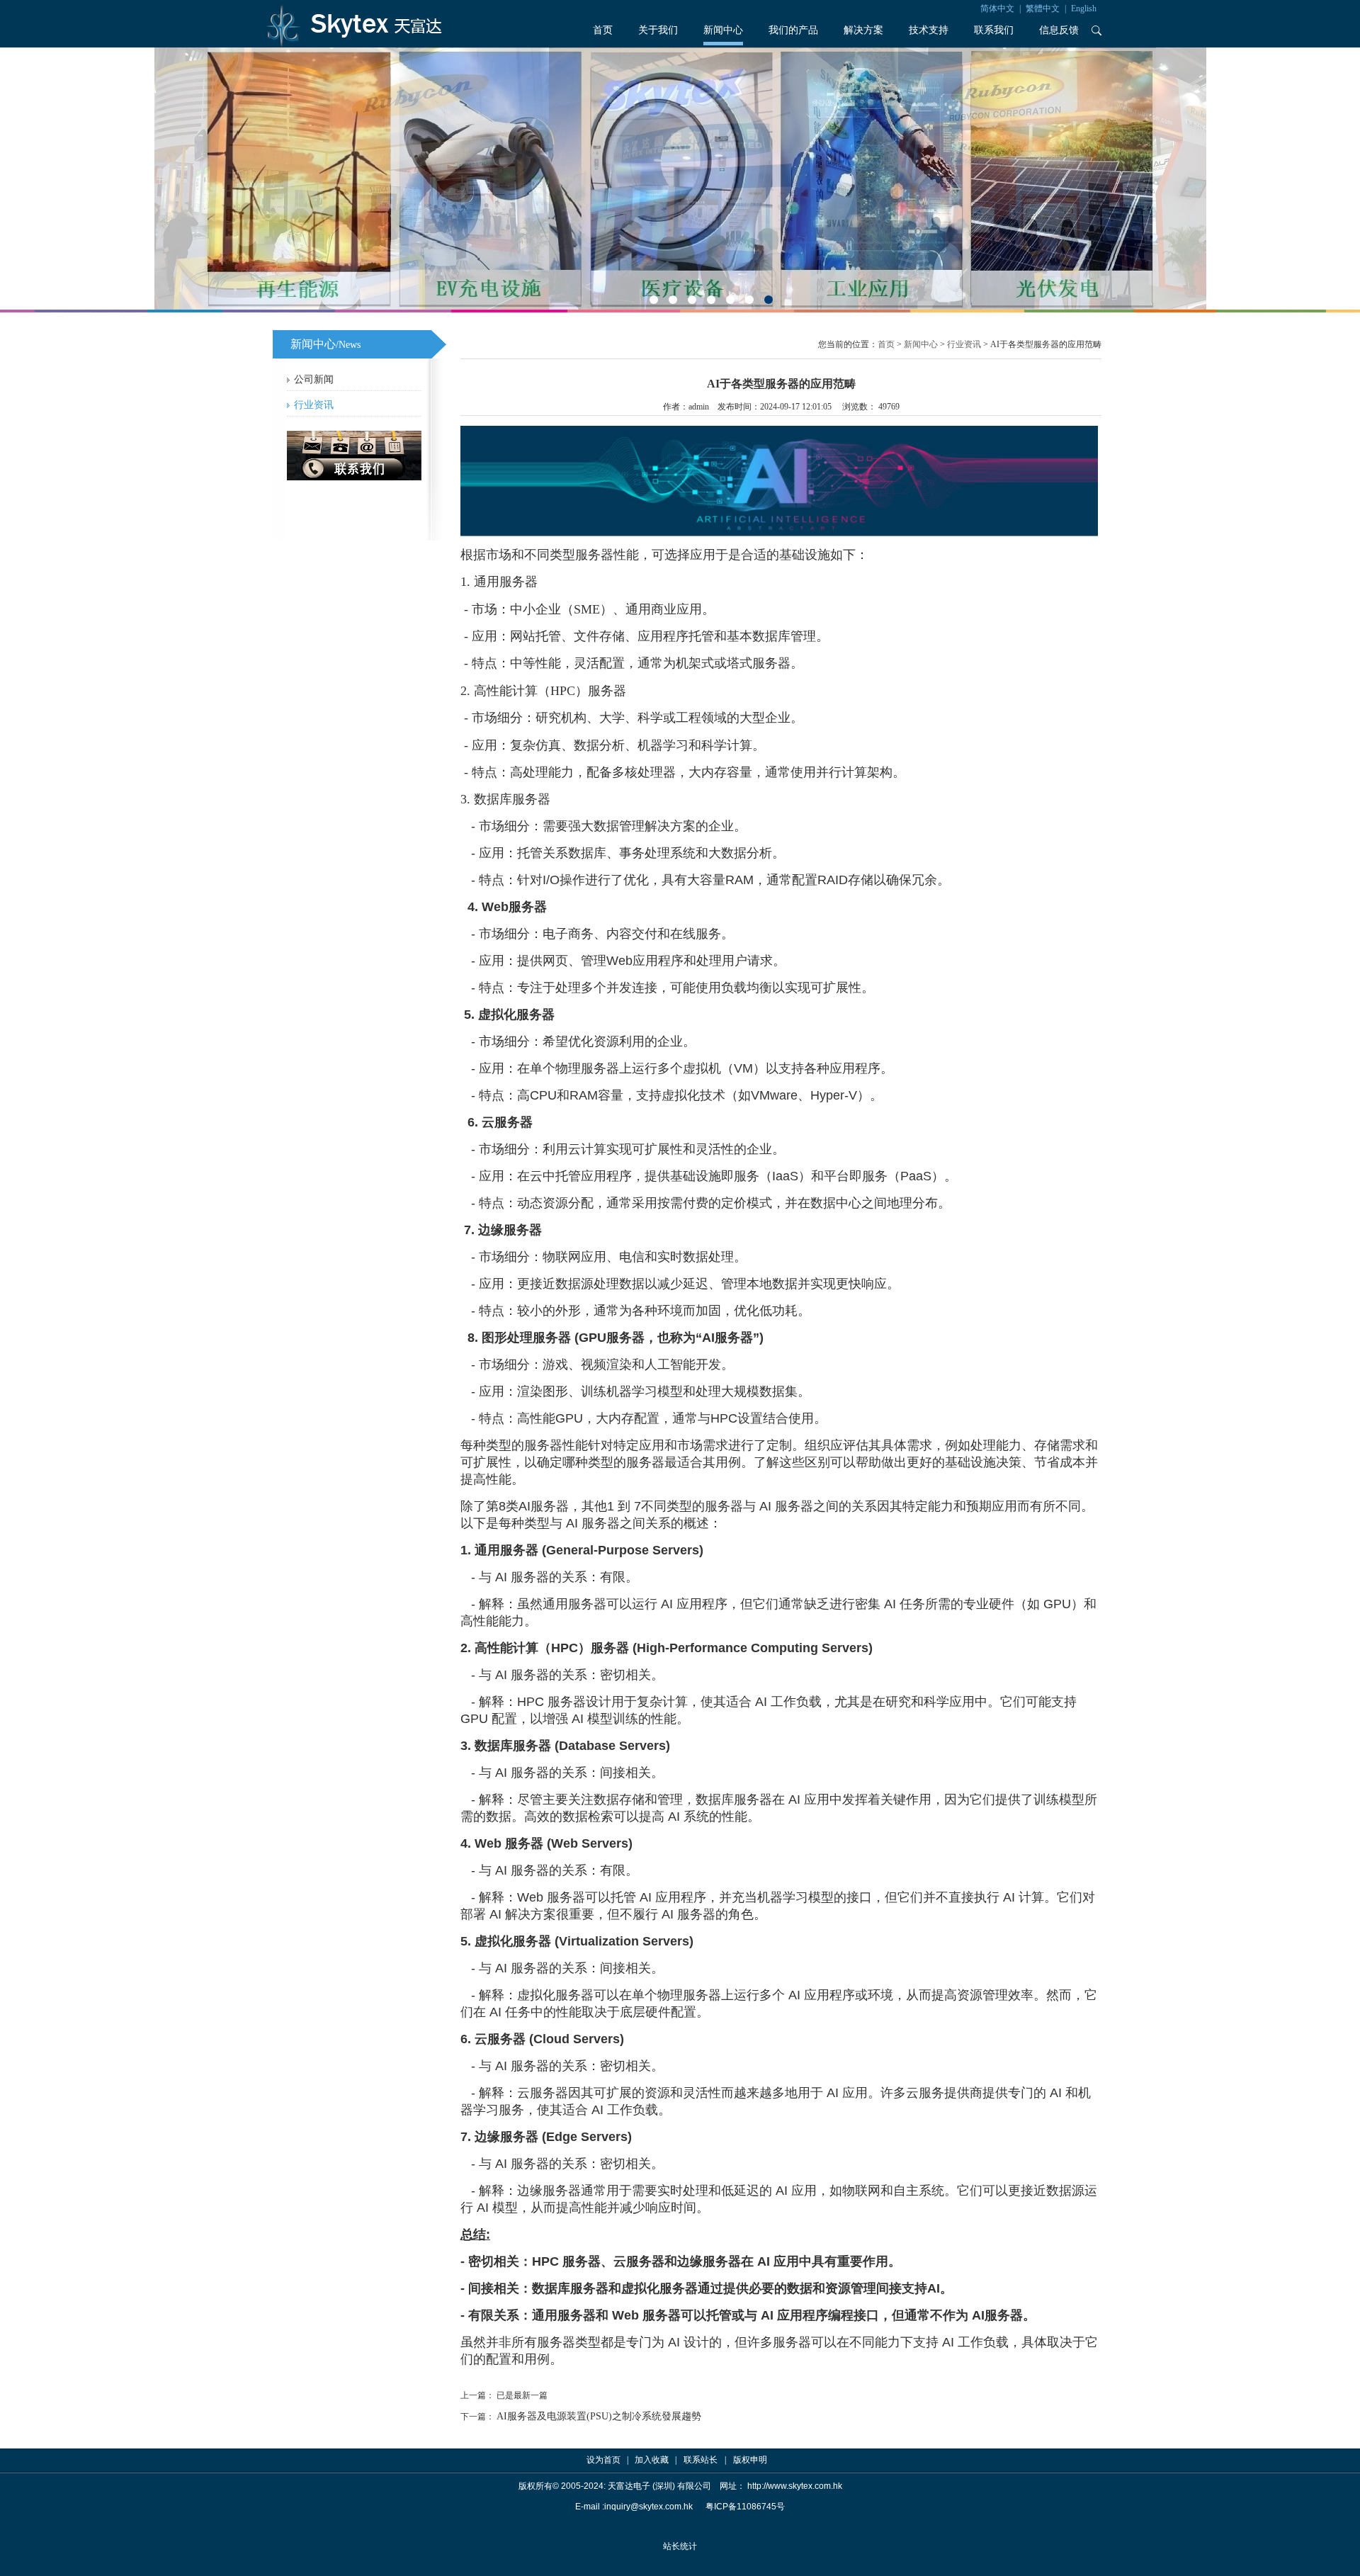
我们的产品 (793, 30)
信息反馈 (1059, 30)
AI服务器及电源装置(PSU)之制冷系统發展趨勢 (599, 2416)
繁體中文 (1043, 9)
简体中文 (997, 9)
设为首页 (603, 2460)
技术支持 (929, 30)
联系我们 (994, 30)
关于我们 (658, 30)
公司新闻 (314, 379)
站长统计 (680, 2546)
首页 (603, 30)
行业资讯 (314, 405)
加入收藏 (652, 2460)
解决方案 (863, 30)
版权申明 (750, 2460)
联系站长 (701, 2460)
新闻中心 (723, 30)
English (1084, 9)
